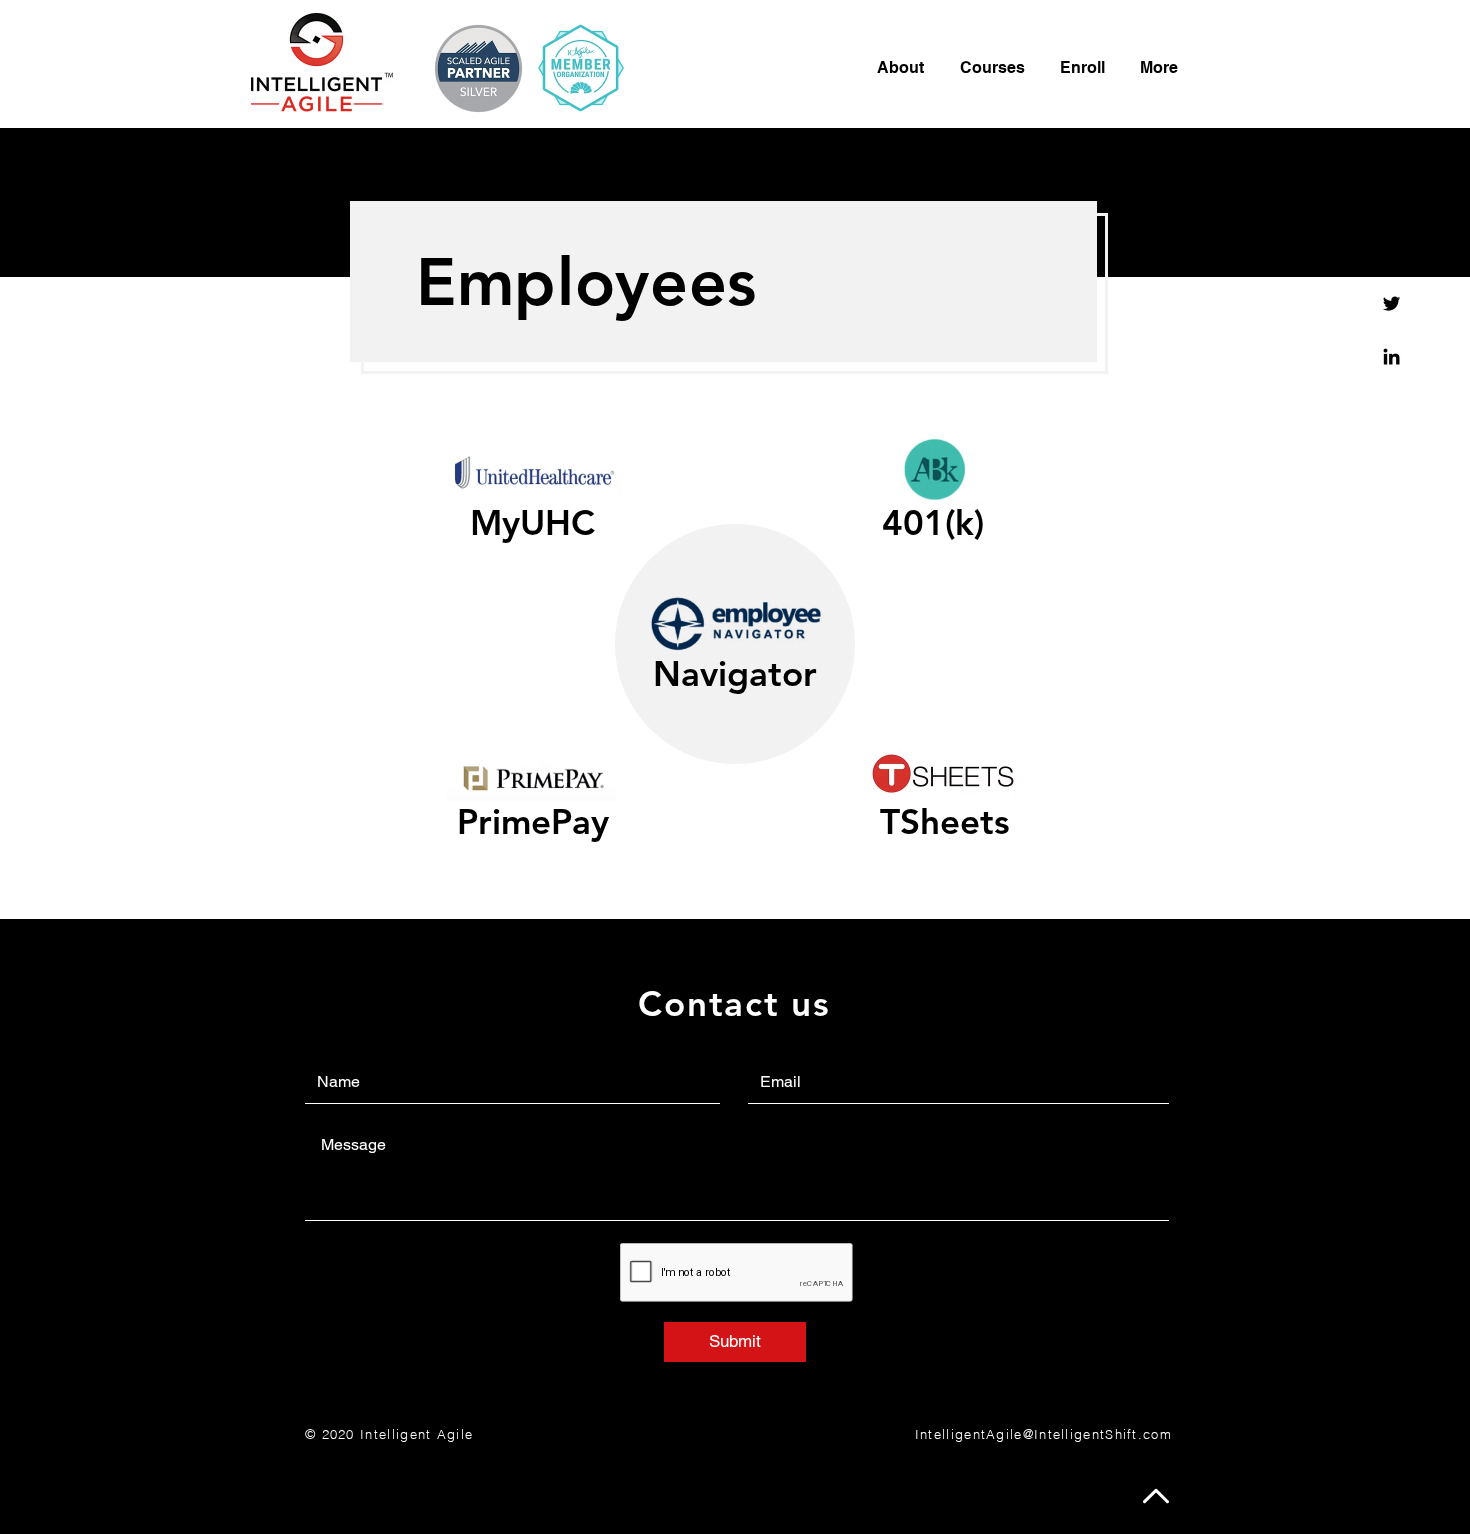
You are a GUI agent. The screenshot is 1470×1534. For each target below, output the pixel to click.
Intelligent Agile (416, 1434)
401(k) (933, 522)
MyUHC (532, 522)
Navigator (735, 673)
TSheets (945, 821)
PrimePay (533, 821)
